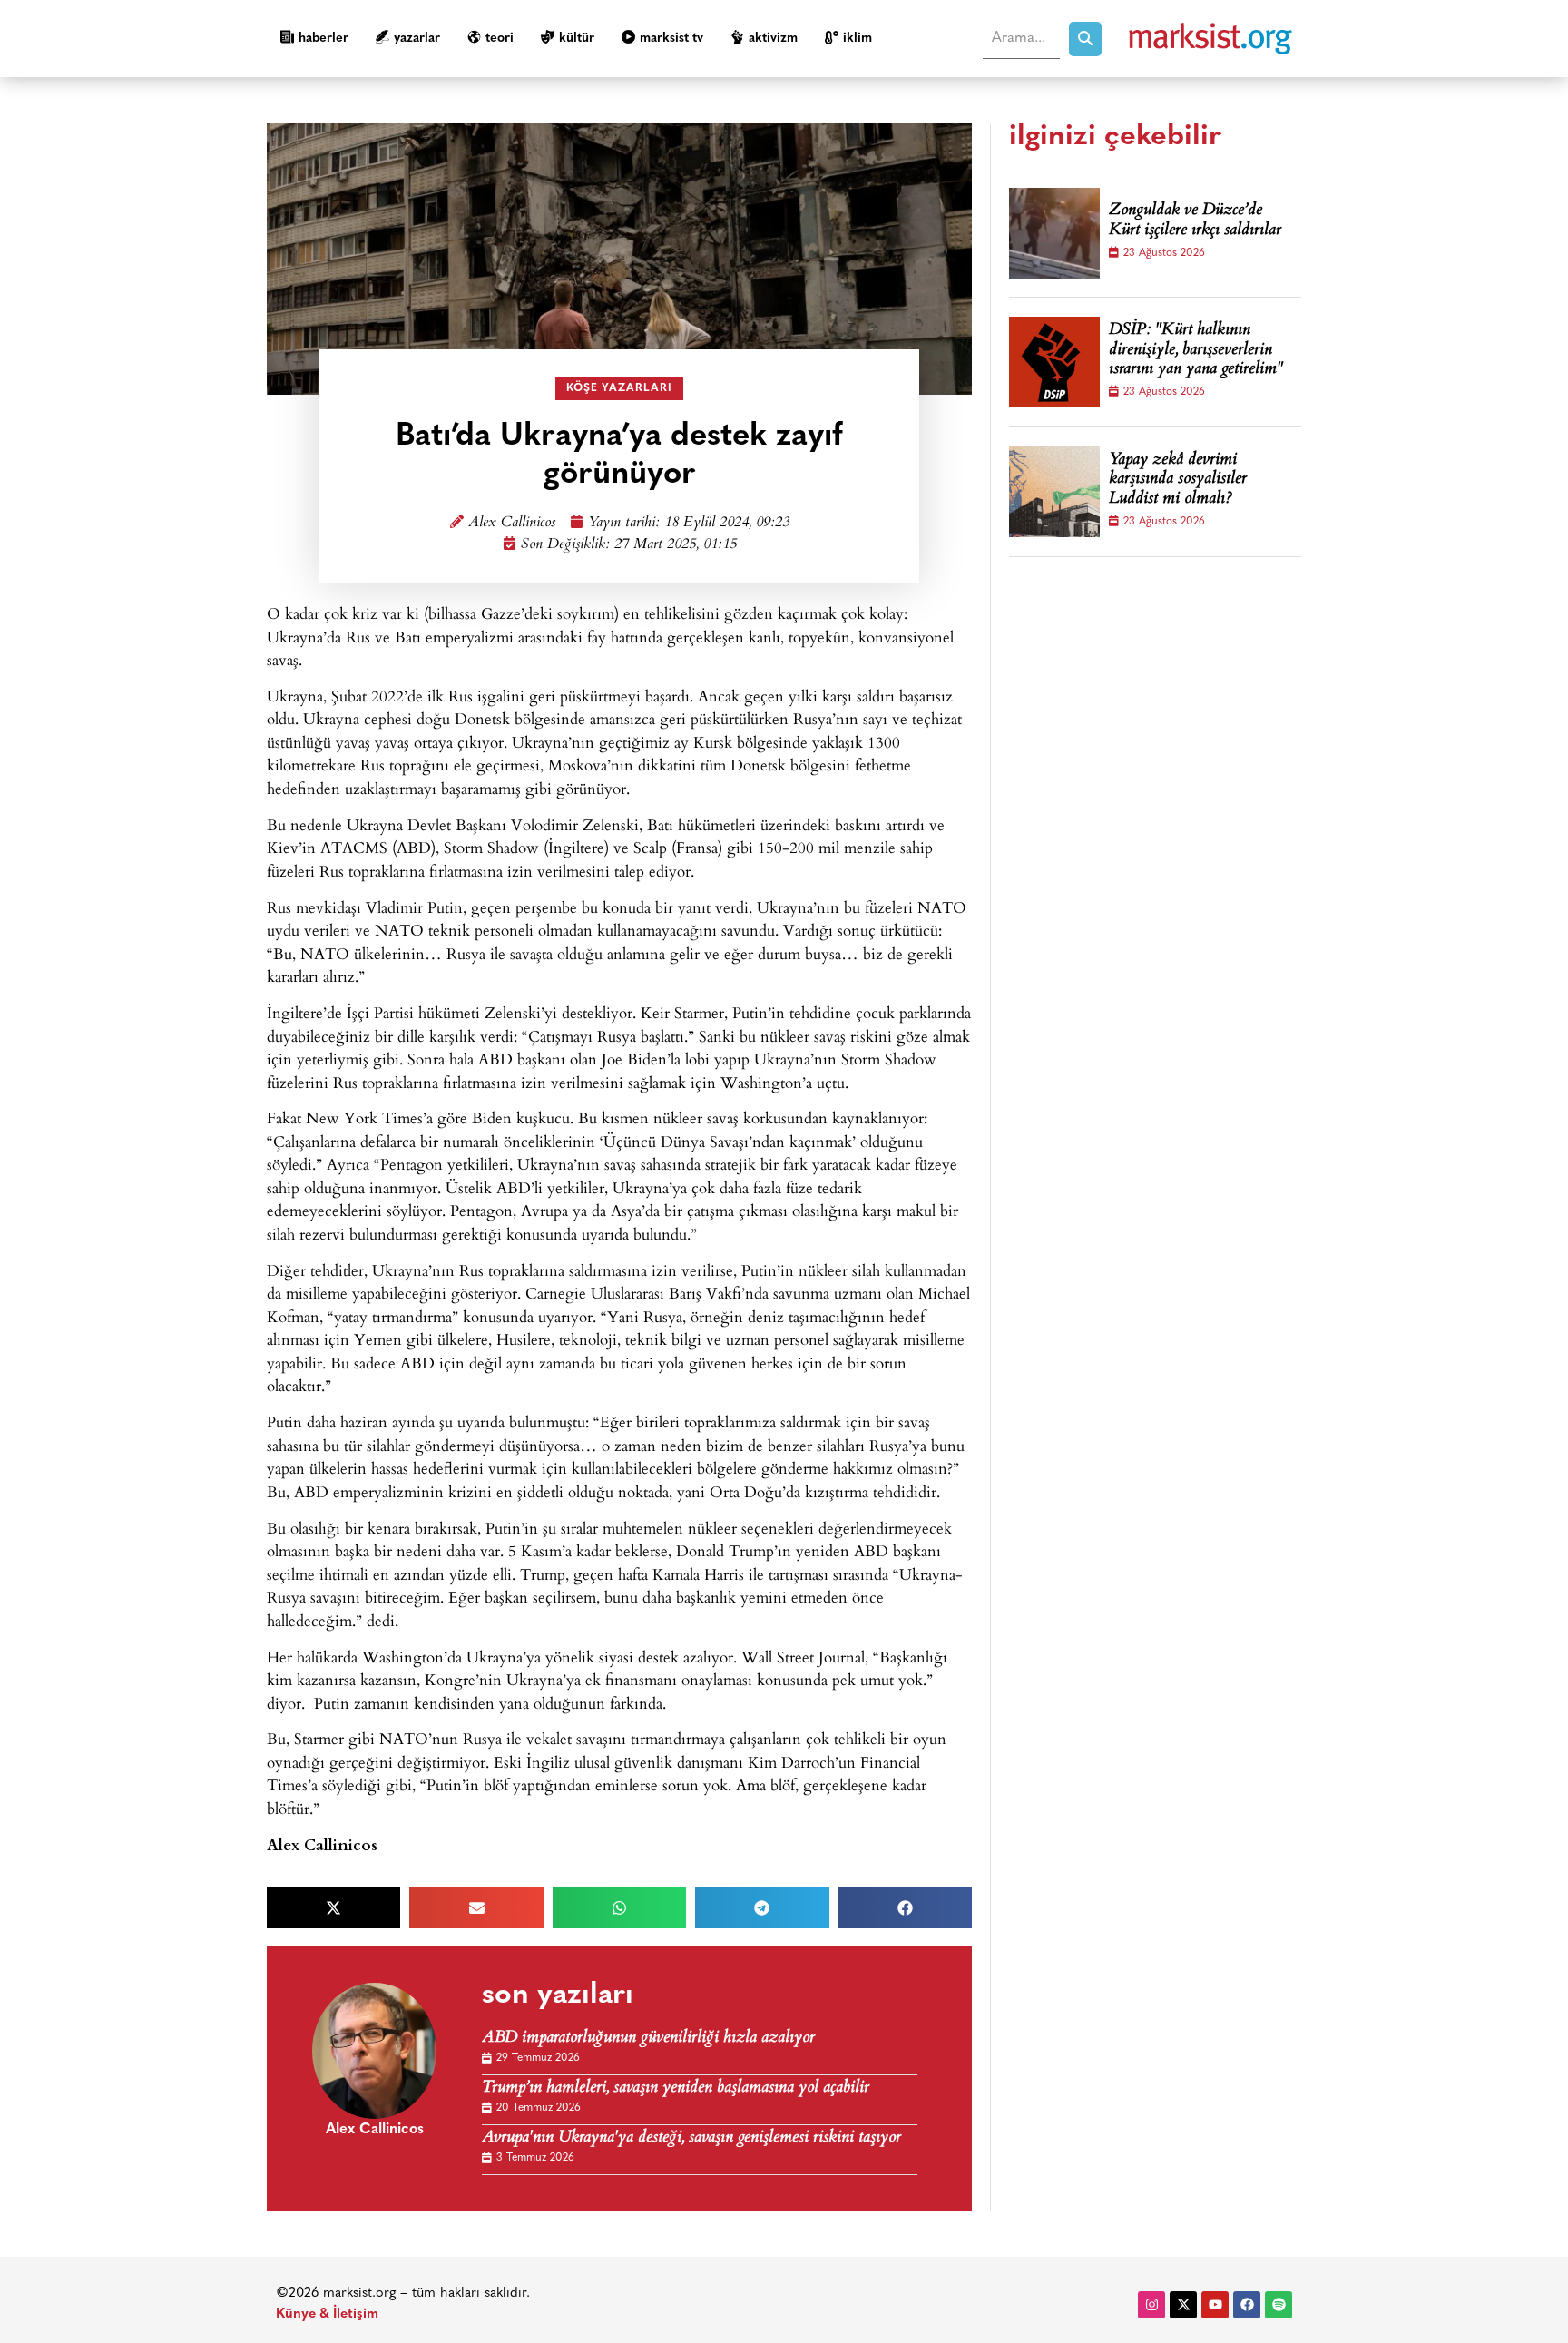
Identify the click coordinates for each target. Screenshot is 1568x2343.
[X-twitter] (1183, 2305)
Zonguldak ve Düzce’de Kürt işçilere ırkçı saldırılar (1195, 221)
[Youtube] (1215, 2305)
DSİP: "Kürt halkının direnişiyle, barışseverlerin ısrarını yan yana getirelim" (1196, 351)
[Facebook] (1247, 2305)
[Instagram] (1151, 2305)
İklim (857, 39)
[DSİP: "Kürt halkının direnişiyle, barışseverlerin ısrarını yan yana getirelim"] (1054, 362)
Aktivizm (773, 39)
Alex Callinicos (512, 523)
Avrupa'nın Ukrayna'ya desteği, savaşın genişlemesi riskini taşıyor (691, 2138)
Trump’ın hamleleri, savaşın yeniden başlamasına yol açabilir (676, 2088)
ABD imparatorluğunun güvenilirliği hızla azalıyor (648, 2039)
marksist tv (671, 39)
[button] (333, 1908)
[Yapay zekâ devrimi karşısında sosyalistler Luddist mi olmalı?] (1054, 492)
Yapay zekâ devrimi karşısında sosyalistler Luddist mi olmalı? (1178, 480)
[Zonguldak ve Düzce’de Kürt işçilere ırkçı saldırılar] (1054, 233)
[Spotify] (1279, 2305)
